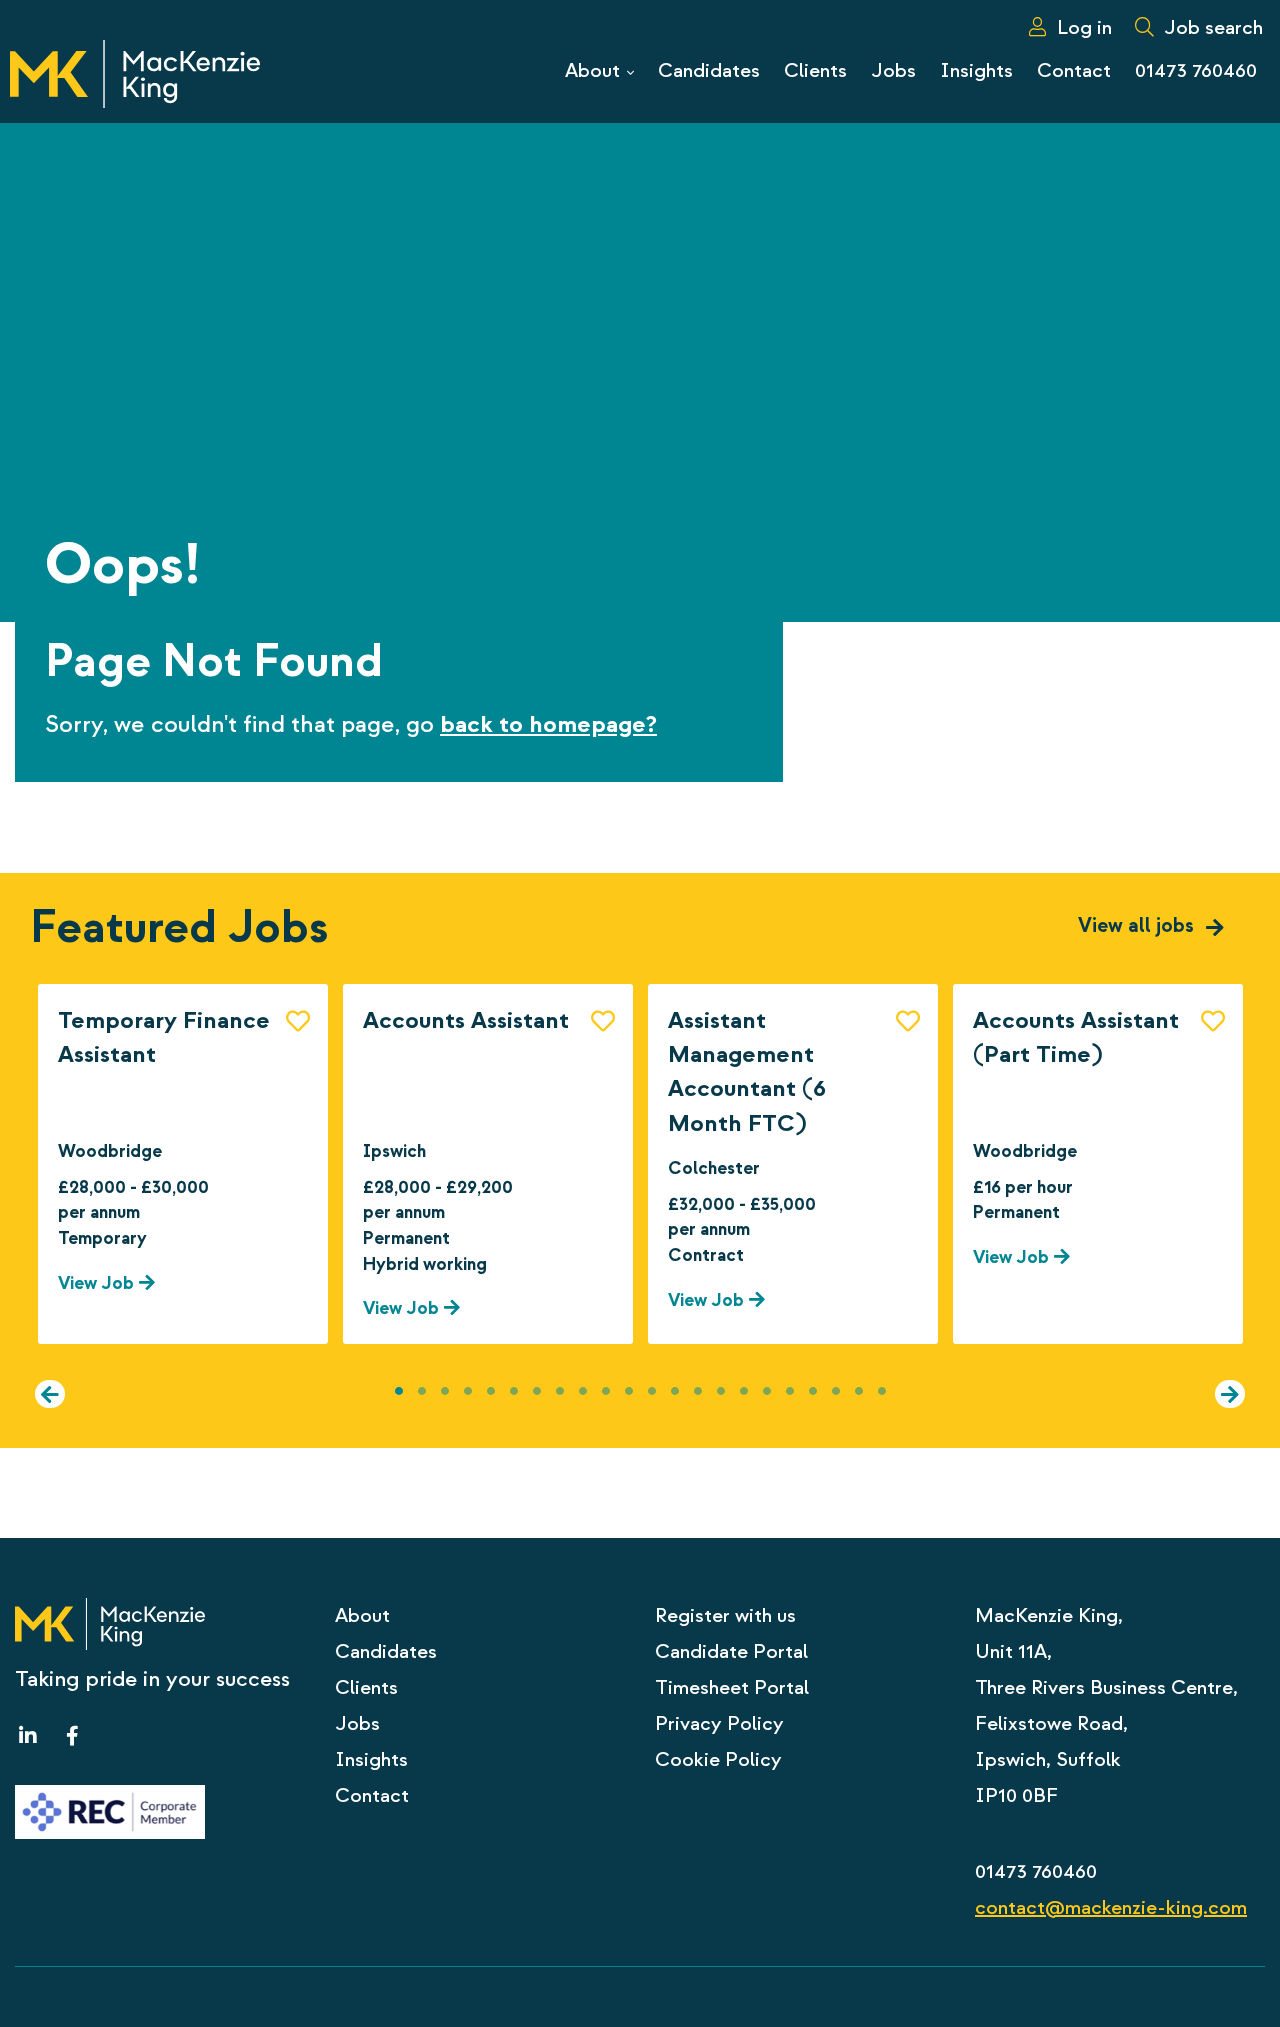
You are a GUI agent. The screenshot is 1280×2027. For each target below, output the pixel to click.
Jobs (357, 1723)
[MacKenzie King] (135, 72)
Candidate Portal (731, 1651)
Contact (372, 1795)
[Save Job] (297, 1019)
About (362, 1615)
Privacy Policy (719, 1723)
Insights (371, 1759)
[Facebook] (67, 1736)
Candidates (386, 1651)
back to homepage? (548, 724)
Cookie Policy (718, 1759)
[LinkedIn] (32, 1736)
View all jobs (1138, 925)
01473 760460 (1036, 1871)
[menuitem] (1065, 27)
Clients (366, 1687)
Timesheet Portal (732, 1687)
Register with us (725, 1615)
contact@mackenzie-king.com (1111, 1907)
